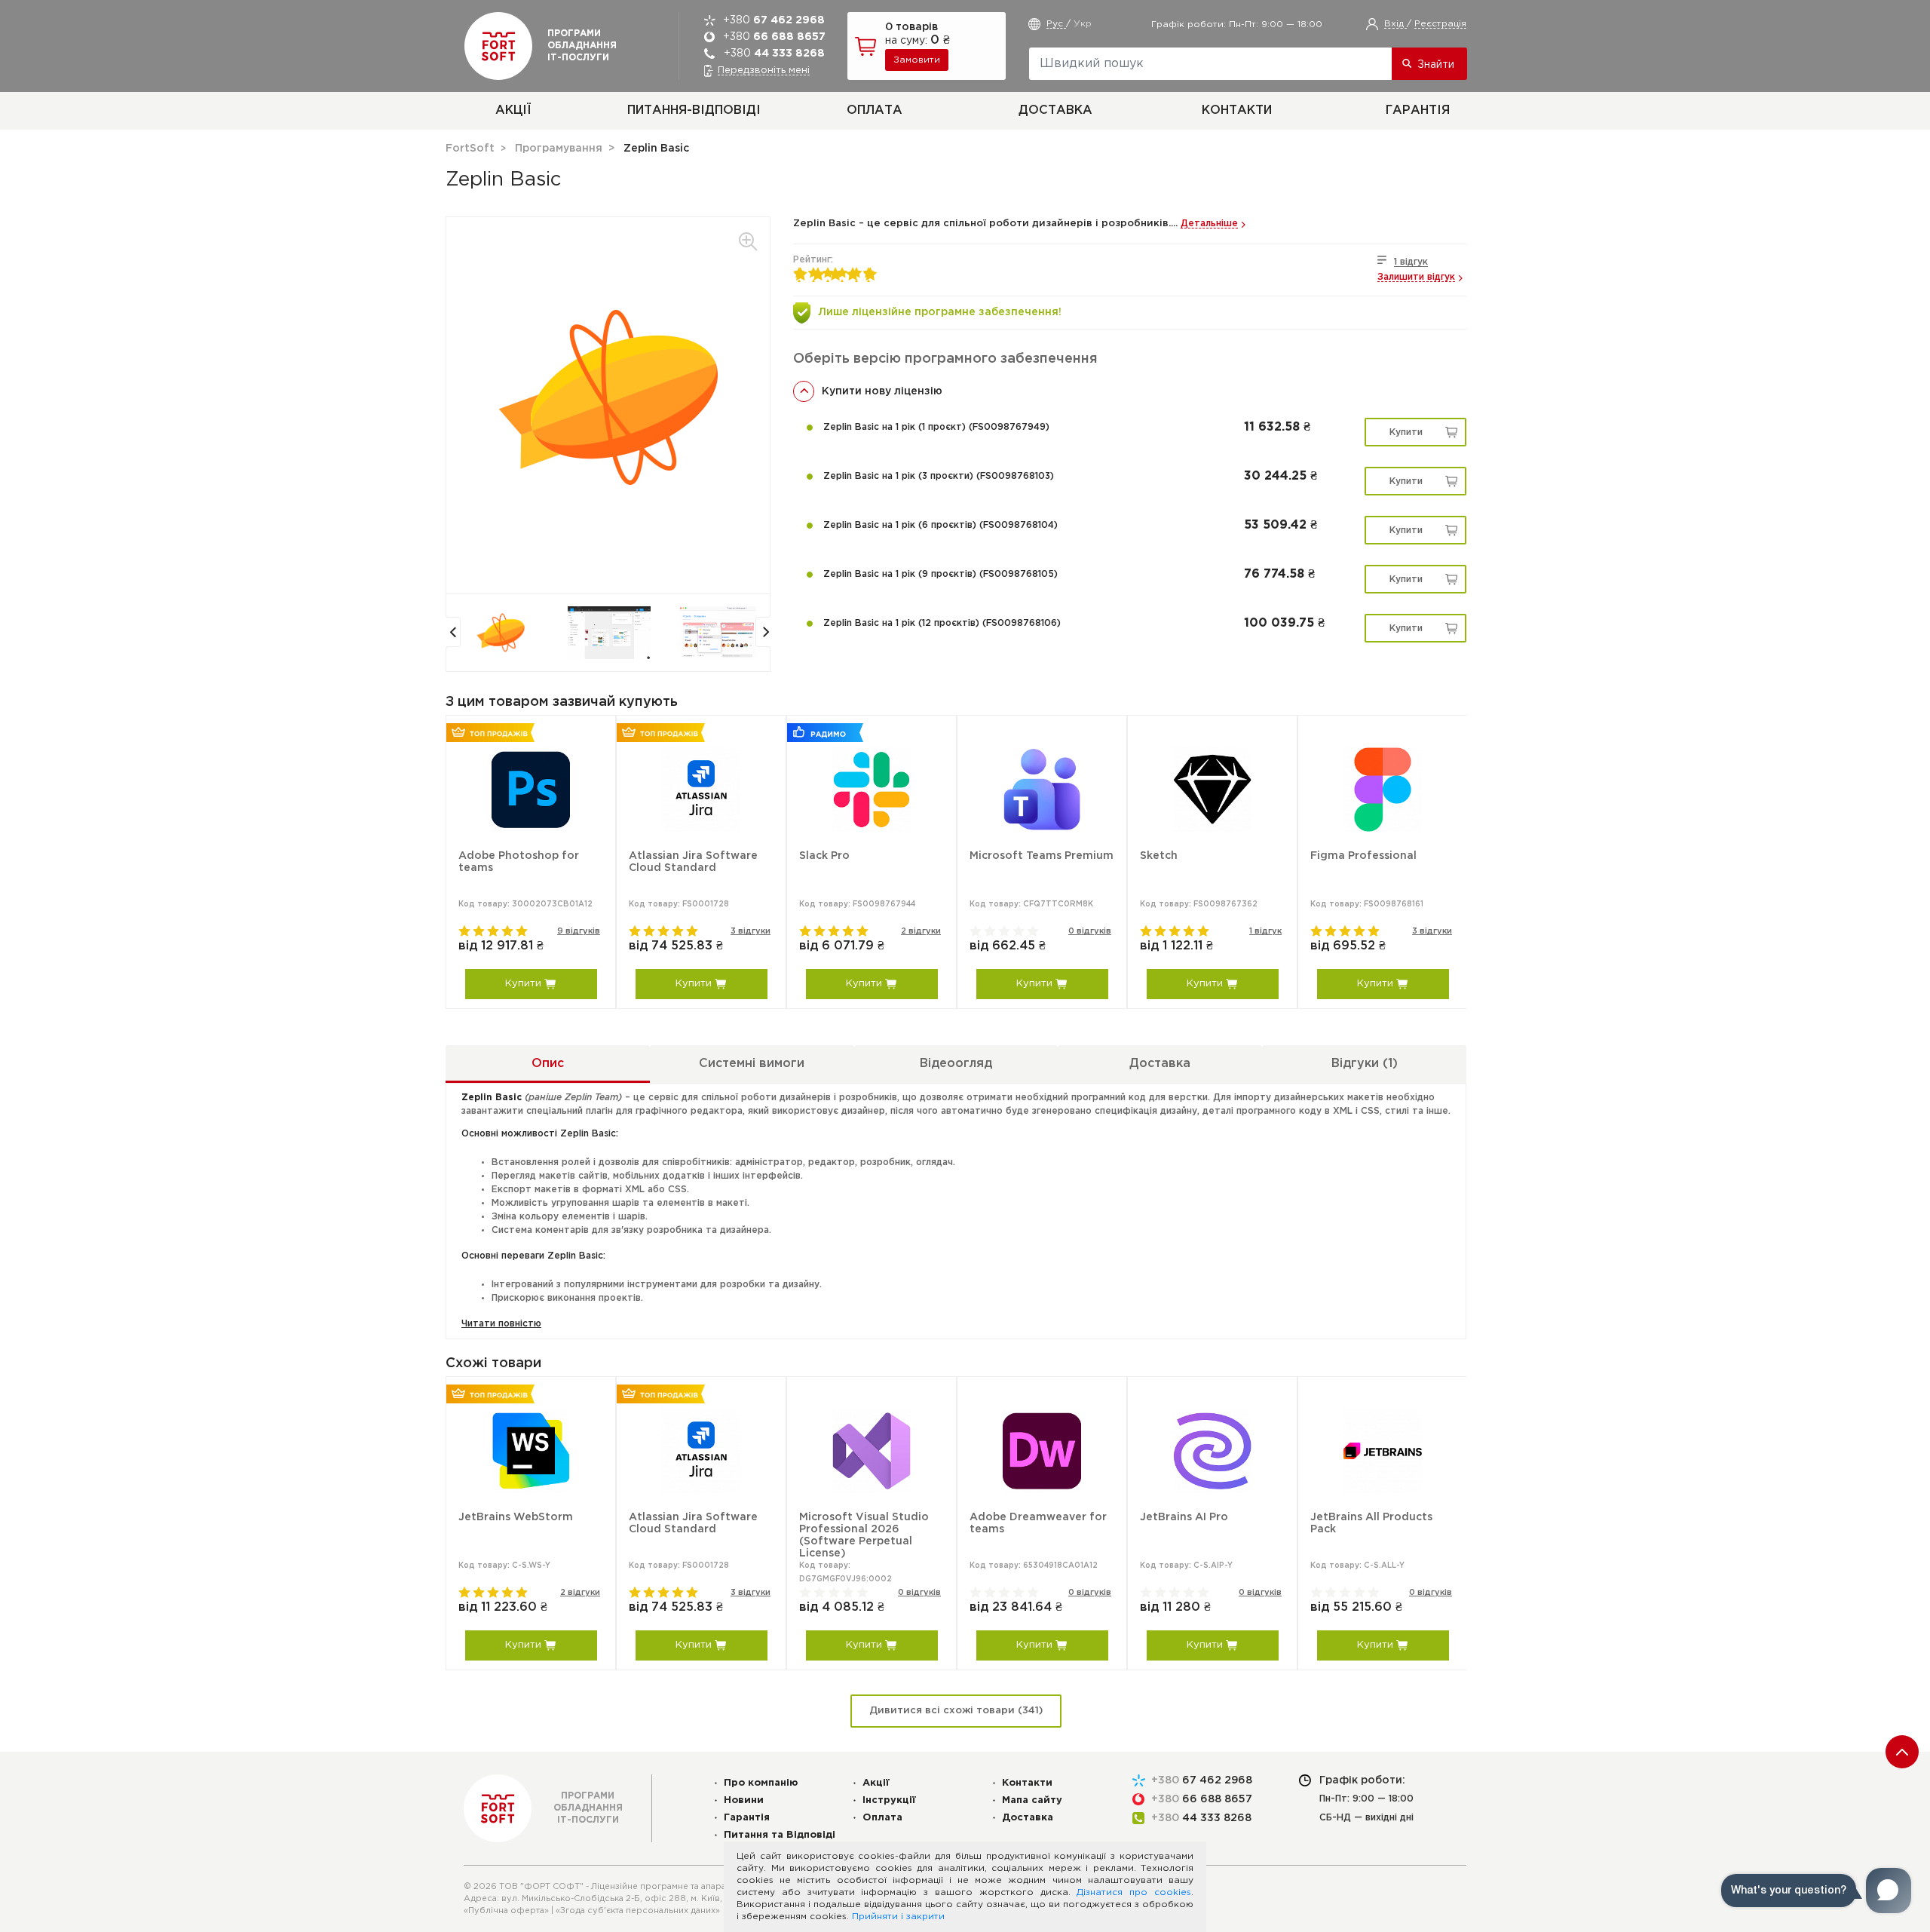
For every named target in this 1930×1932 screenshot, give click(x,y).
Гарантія (1418, 110)
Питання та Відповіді (780, 1835)
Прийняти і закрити (898, 1917)
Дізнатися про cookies (1134, 1892)
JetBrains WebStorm (516, 1517)
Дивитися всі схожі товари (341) (956, 1711)
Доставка (1055, 110)
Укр (1083, 24)
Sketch (1159, 856)
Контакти (1237, 110)
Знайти (1436, 65)
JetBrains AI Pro (1184, 1517)
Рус (1056, 24)
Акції (513, 110)
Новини (744, 1800)
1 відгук (1411, 262)
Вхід (1395, 24)
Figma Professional (1363, 856)
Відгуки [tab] (1365, 1064)
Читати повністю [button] (501, 1324)
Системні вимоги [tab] (752, 1064)
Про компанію (761, 1783)
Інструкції (889, 1800)
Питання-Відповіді (694, 110)
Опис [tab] (548, 1064)
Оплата (875, 110)
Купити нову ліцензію (882, 391)
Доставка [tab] (1160, 1064)
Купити (1406, 432)
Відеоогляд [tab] (956, 1064)
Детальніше (1209, 224)
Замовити (917, 60)
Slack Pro (824, 856)
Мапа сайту (1032, 1800)
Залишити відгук (1416, 277)
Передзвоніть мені (764, 71)
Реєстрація (1440, 24)
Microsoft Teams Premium (1042, 856)
